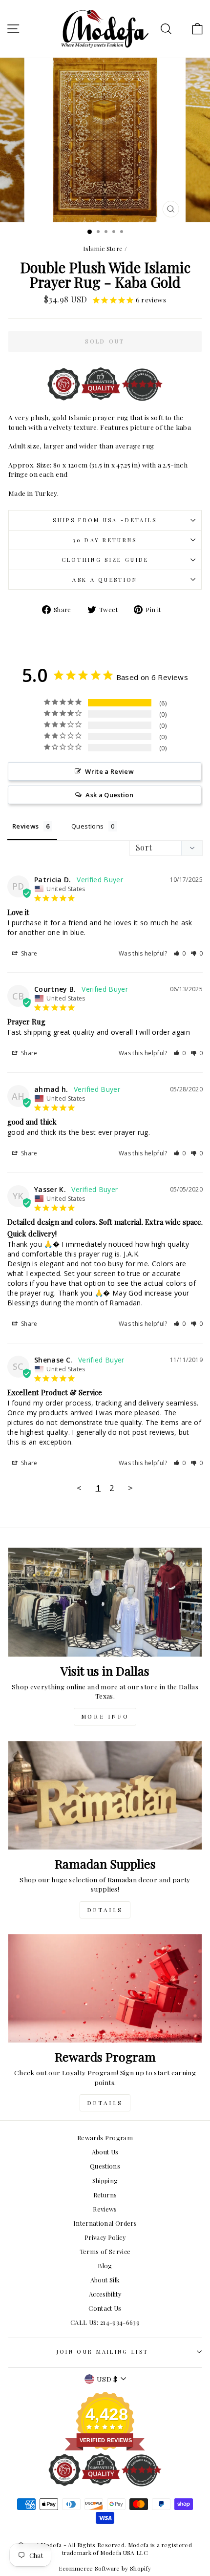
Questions (105, 2166)
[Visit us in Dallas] (105, 1602)
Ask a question (105, 580)
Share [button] (29, 953)
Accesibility (105, 2294)
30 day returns (105, 540)
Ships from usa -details (105, 520)
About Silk (105, 2280)
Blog (105, 2266)
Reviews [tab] (25, 826)
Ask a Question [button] (109, 795)
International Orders (105, 2223)
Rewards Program (105, 2138)
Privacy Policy (105, 2237)
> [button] (130, 1488)
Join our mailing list (103, 2352)
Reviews (105, 2209)
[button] (180, 953)
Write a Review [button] (109, 771)
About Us (105, 2152)
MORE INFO (105, 1716)
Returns (105, 2195)
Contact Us (105, 2308)
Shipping (105, 2181)
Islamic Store (103, 248)
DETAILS (105, 1910)
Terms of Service (105, 2251)
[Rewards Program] (105, 1989)
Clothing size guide (105, 560)
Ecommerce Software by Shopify (105, 2568)
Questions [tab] (87, 826)
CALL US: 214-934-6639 (105, 2322)
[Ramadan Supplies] (105, 1796)
